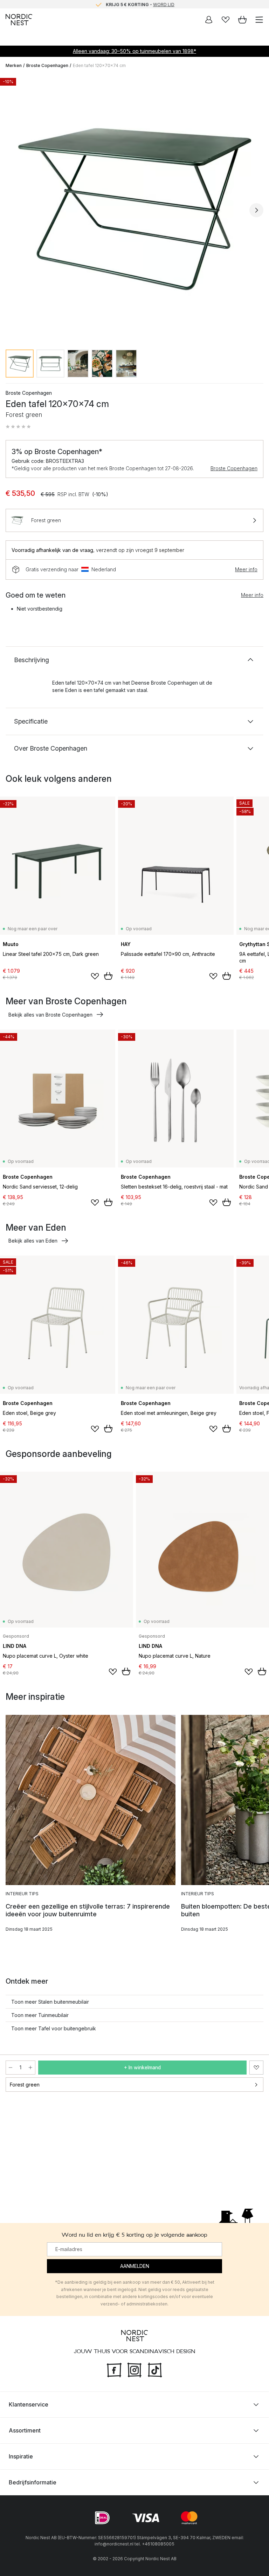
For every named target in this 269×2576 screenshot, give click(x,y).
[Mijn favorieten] (226, 20)
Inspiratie (21, 2456)
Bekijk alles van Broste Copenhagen (50, 1015)
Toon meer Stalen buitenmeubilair (50, 2002)
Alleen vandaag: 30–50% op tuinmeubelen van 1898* (134, 51)
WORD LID (164, 4)
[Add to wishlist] (95, 976)
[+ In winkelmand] (108, 976)
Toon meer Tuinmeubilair (40, 2015)
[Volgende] (256, 210)
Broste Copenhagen (47, 65)
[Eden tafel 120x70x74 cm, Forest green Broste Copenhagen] (134, 209)
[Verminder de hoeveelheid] (11, 2068)
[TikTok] (155, 2369)
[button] (18, 427)
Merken (14, 65)
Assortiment (25, 2430)
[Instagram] (134, 2369)
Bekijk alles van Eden (33, 1241)
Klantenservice (29, 2404)
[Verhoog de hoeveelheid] (30, 2068)
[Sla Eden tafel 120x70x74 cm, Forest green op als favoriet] (256, 2068)
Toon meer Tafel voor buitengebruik (54, 2028)
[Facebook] (114, 2369)
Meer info (246, 569)
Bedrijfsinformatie (33, 2482)
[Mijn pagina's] (209, 20)
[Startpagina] (19, 20)
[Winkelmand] (242, 20)
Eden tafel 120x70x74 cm (99, 65)
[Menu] (259, 20)
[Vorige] (13, 210)
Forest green (25, 2085)
